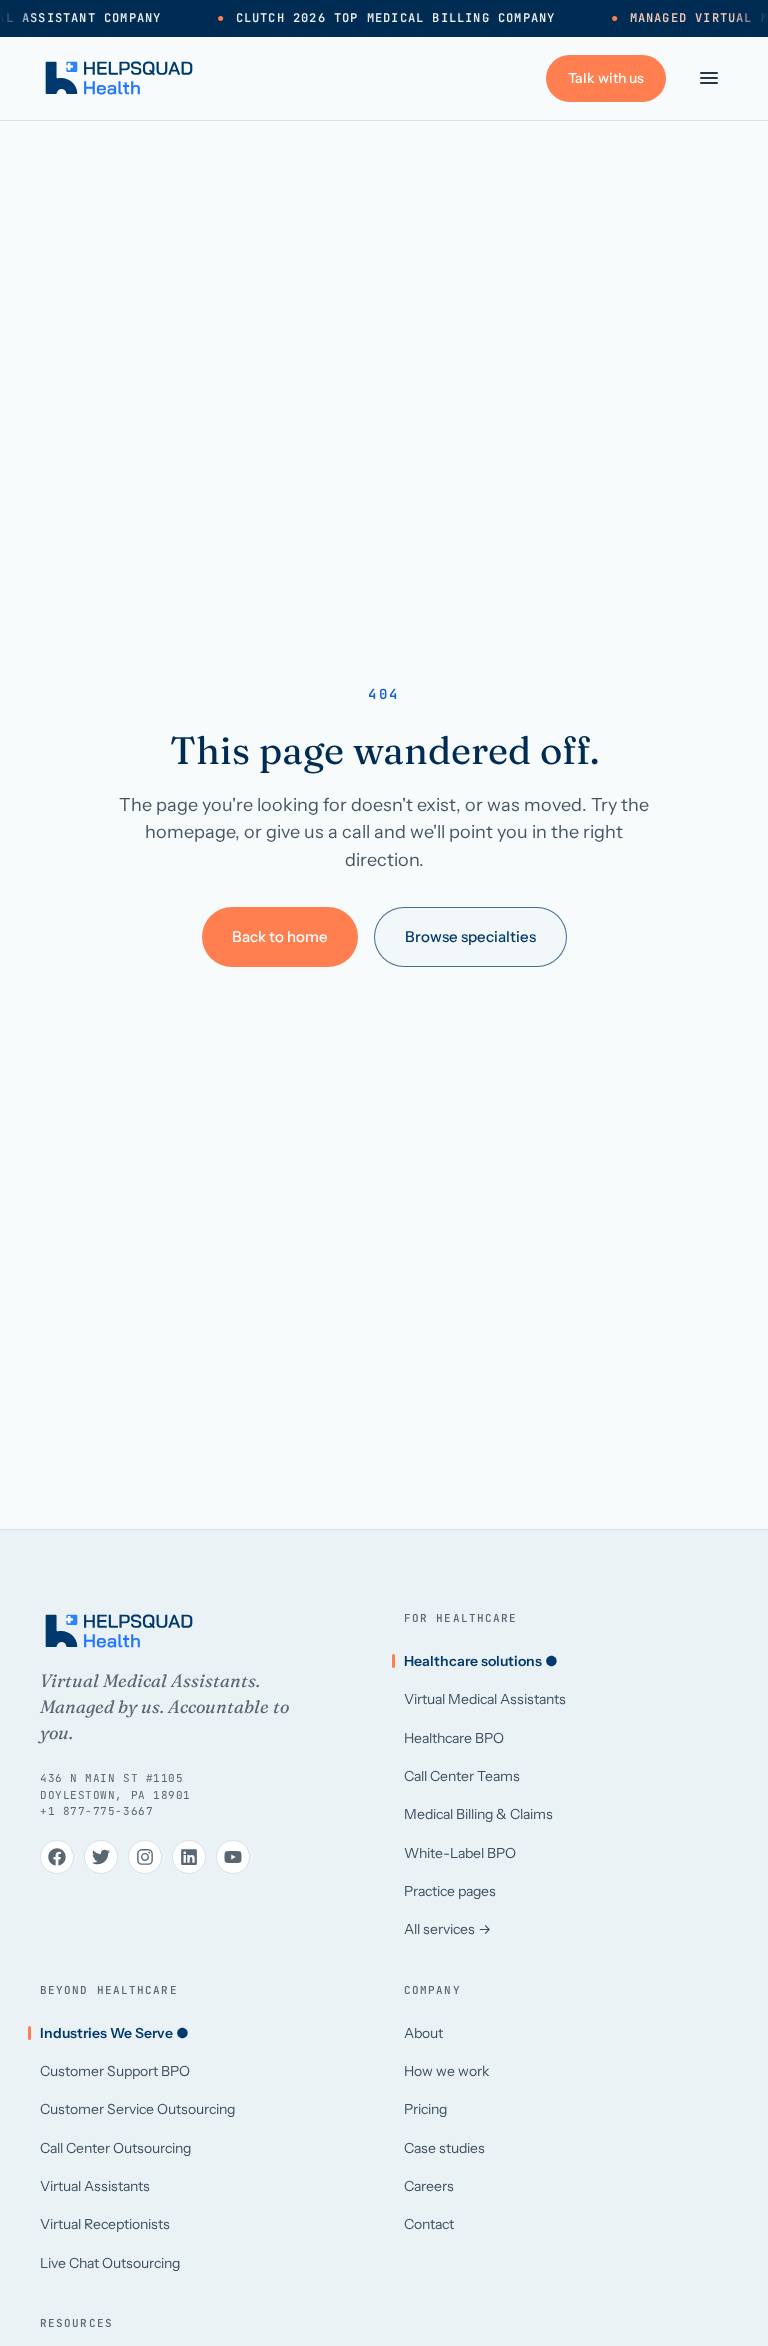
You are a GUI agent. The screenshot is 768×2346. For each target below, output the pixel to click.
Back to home (280, 936)
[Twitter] (101, 1857)
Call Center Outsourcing (115, 2148)
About (423, 2033)
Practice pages (450, 1891)
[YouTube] (233, 1857)
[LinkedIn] (189, 1857)
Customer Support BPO (115, 2071)
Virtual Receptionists (105, 2224)
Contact (429, 2224)
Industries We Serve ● (114, 2033)
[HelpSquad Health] (119, 78)
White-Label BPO (460, 1853)
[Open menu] (709, 78)
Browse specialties (470, 936)
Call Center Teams (462, 1776)
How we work (446, 2071)
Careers (429, 2186)
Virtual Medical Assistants (485, 1699)
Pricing (425, 2109)
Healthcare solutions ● (481, 1661)
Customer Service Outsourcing (137, 2109)
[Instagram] (145, 1857)
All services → (447, 1929)
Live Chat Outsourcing (110, 2263)
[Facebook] (57, 1857)
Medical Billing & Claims (478, 1814)
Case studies (444, 2148)
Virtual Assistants (95, 2186)
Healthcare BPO (454, 1738)
